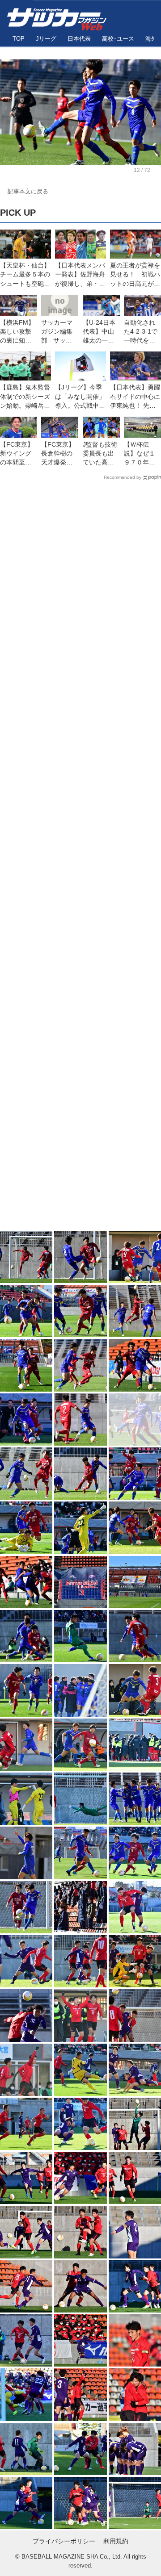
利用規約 (116, 2541)
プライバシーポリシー (64, 2541)
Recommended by (123, 477)
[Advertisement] (80, 857)
